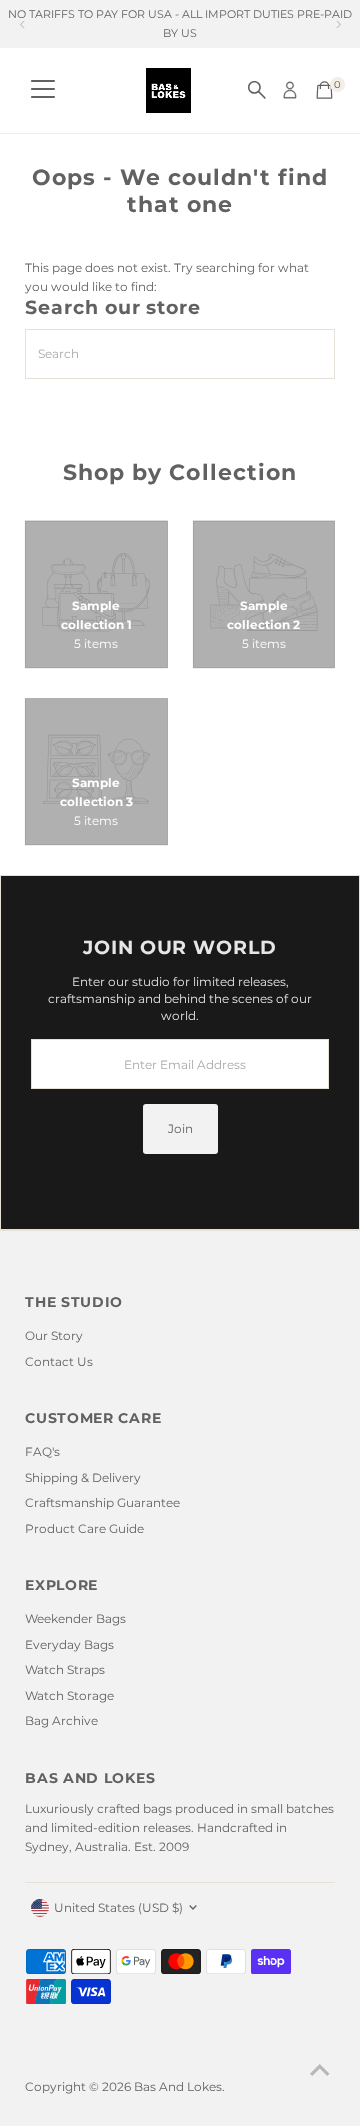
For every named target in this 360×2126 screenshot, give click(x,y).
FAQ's (42, 1451)
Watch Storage (69, 1695)
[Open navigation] (43, 90)
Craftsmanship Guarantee (102, 1502)
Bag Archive (61, 1720)
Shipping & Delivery (83, 1477)
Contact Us (59, 1361)
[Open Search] (257, 90)
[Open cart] (324, 90)
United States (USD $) (118, 1907)
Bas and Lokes (178, 2086)
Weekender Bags (75, 1618)
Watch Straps (65, 1669)
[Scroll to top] (320, 2071)
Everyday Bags (69, 1644)
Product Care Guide (84, 1528)
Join (180, 1128)
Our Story (54, 1335)
